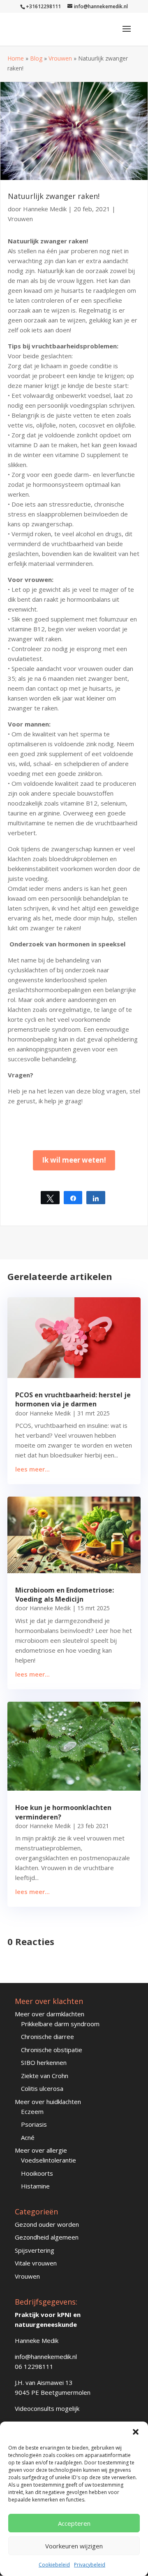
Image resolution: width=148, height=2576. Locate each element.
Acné (28, 2137)
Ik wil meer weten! (74, 1160)
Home (16, 58)
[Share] (73, 1198)
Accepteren (74, 2523)
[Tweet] (50, 1198)
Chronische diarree (47, 2037)
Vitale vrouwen (36, 2263)
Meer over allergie (41, 2150)
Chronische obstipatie (52, 2050)
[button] (136, 2432)
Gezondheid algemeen (47, 2237)
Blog (36, 58)
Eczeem (32, 2111)
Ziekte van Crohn (45, 2076)
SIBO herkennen (44, 2062)
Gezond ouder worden (47, 2224)
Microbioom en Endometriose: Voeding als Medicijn (65, 1595)
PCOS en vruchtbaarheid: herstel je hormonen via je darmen (73, 1399)
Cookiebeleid (54, 2565)
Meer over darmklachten (50, 2014)
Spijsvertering (35, 2250)
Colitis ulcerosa (42, 2088)
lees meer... (32, 1469)
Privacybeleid (90, 2565)
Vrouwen (60, 58)
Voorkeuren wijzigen (74, 2546)
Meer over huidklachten (48, 2102)
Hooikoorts (37, 2173)
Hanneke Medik (45, 209)
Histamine (35, 2186)
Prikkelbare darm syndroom (60, 2024)
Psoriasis (34, 2124)
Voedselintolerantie (49, 2160)
